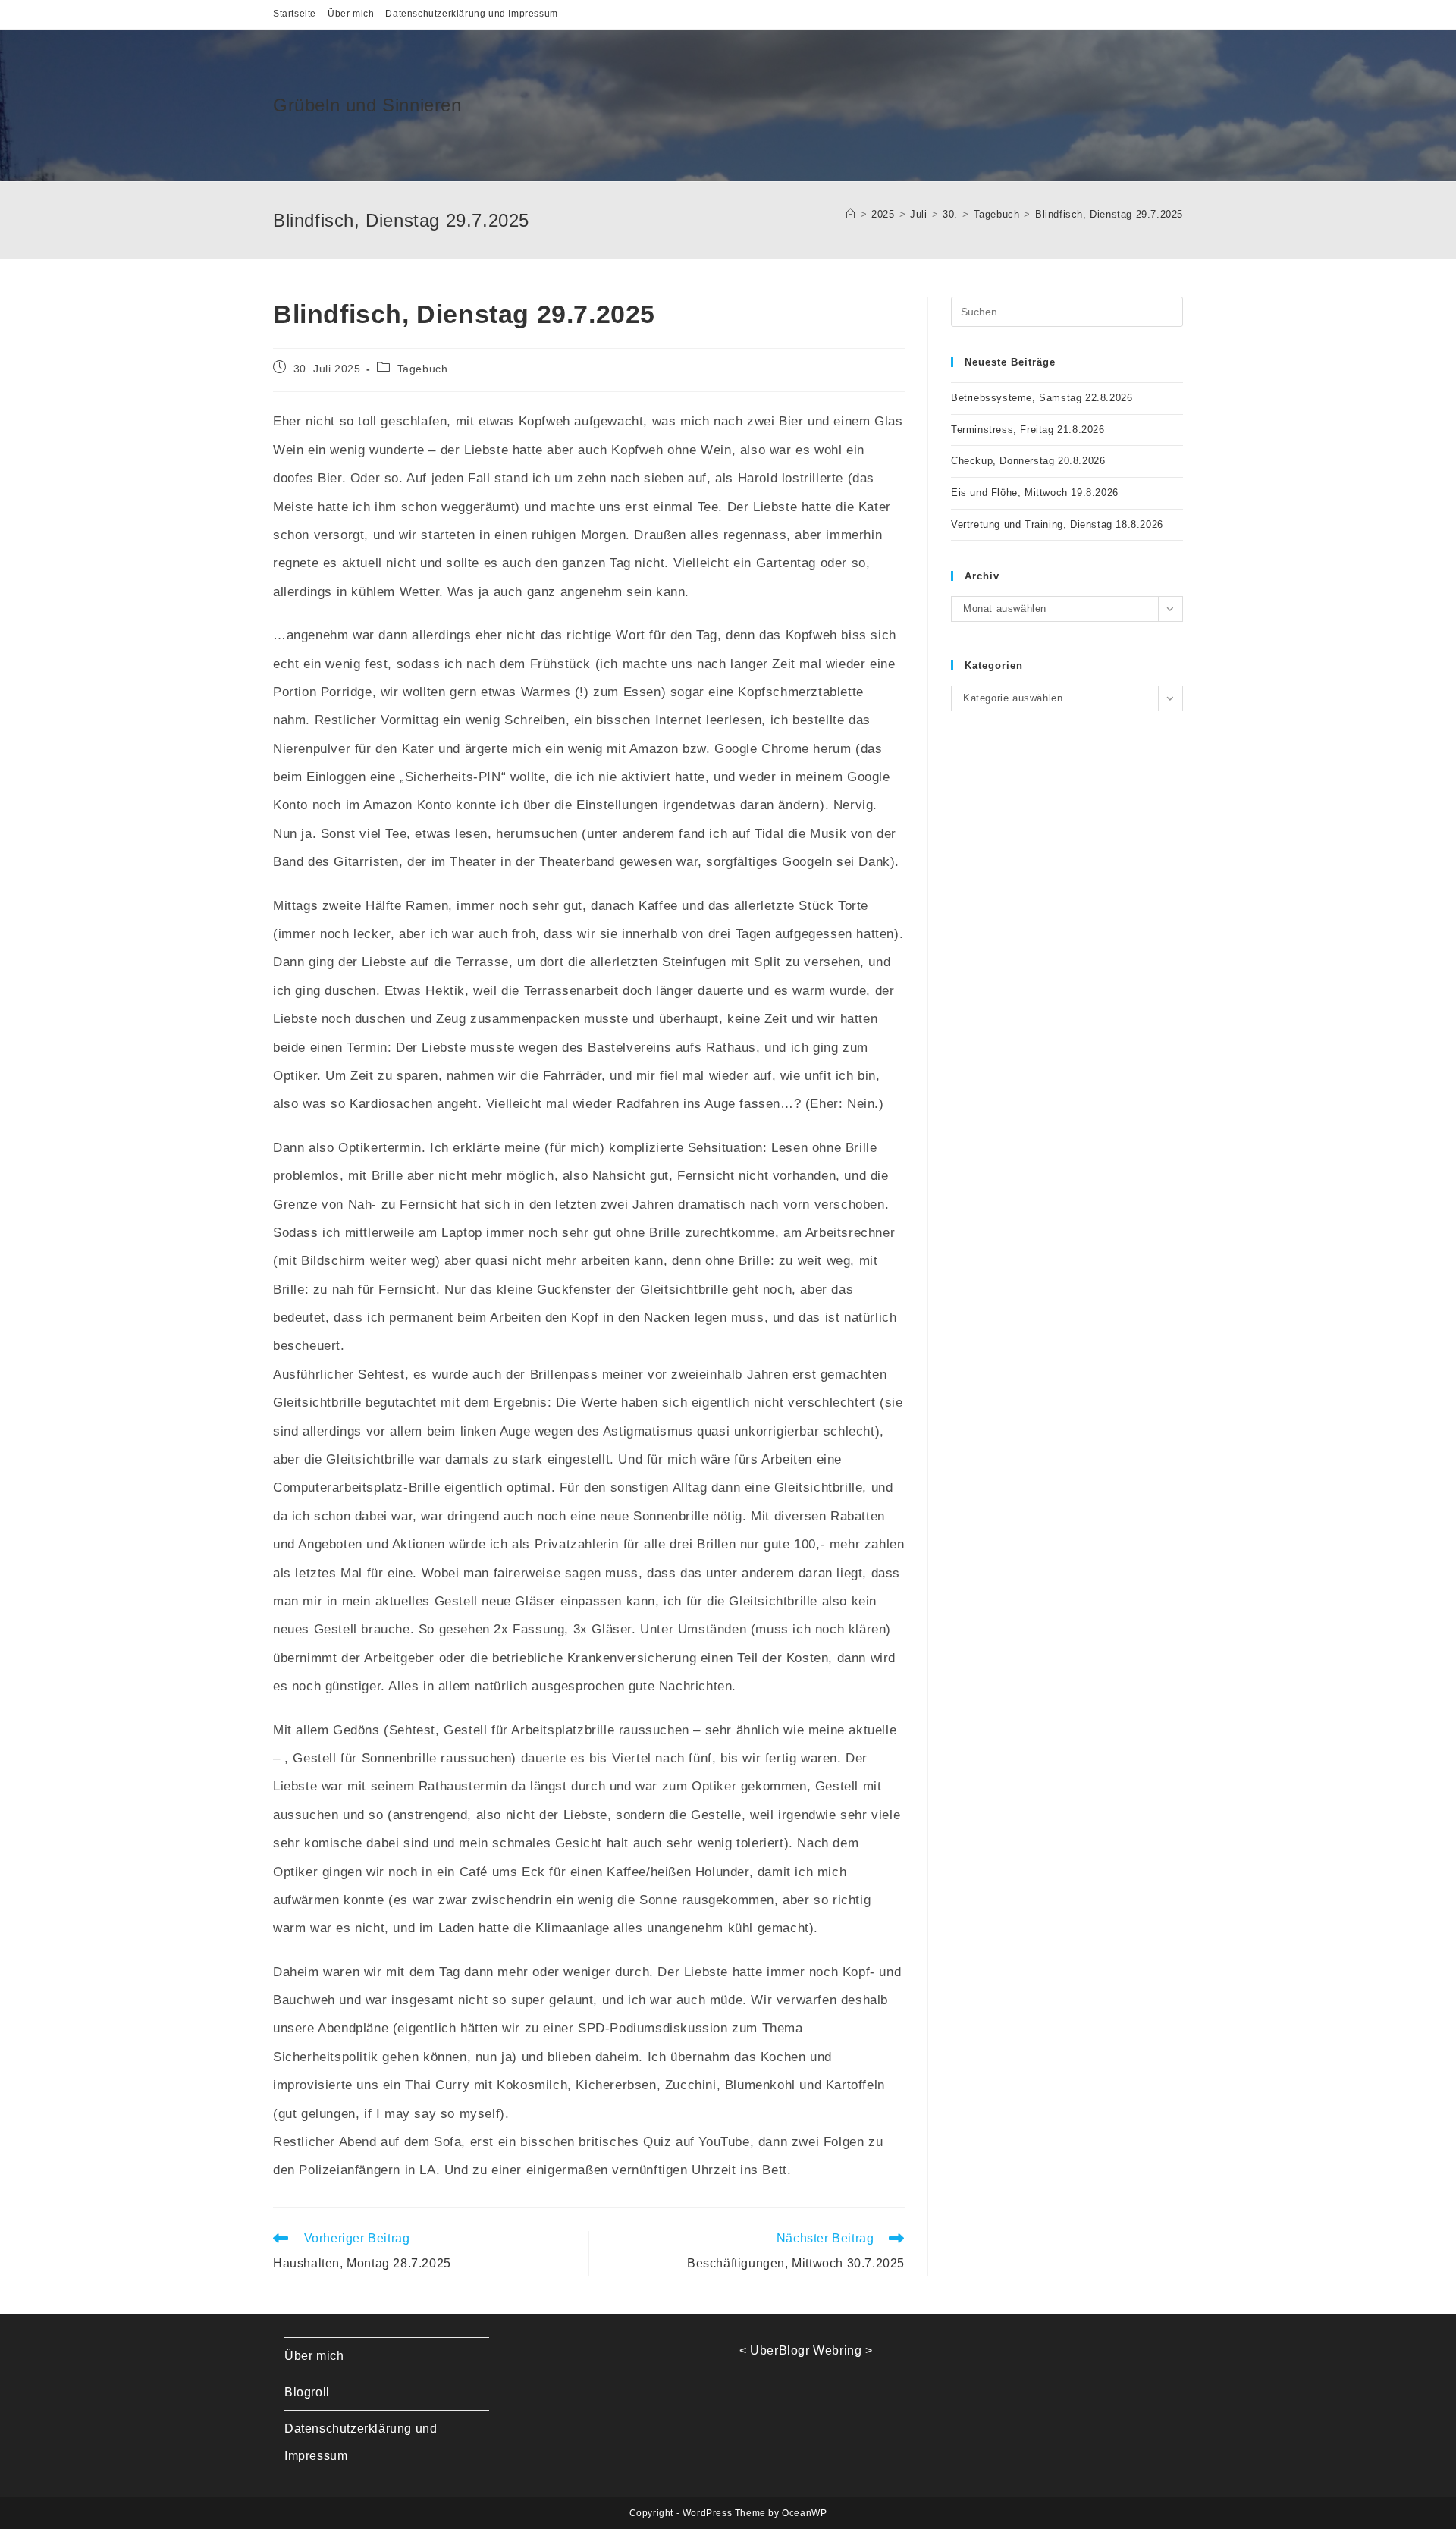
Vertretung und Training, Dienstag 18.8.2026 (1057, 524)
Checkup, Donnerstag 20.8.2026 (1028, 461)
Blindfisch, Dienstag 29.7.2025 (1109, 214)
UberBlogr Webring (806, 2350)
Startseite (295, 14)
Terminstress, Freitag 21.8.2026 (1028, 430)
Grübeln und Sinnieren (367, 105)
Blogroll (307, 2392)
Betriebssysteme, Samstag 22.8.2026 (1042, 398)
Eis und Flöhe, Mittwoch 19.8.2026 (1035, 493)
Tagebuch (423, 369)
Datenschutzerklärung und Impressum (471, 14)
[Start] (851, 214)
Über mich (351, 14)
